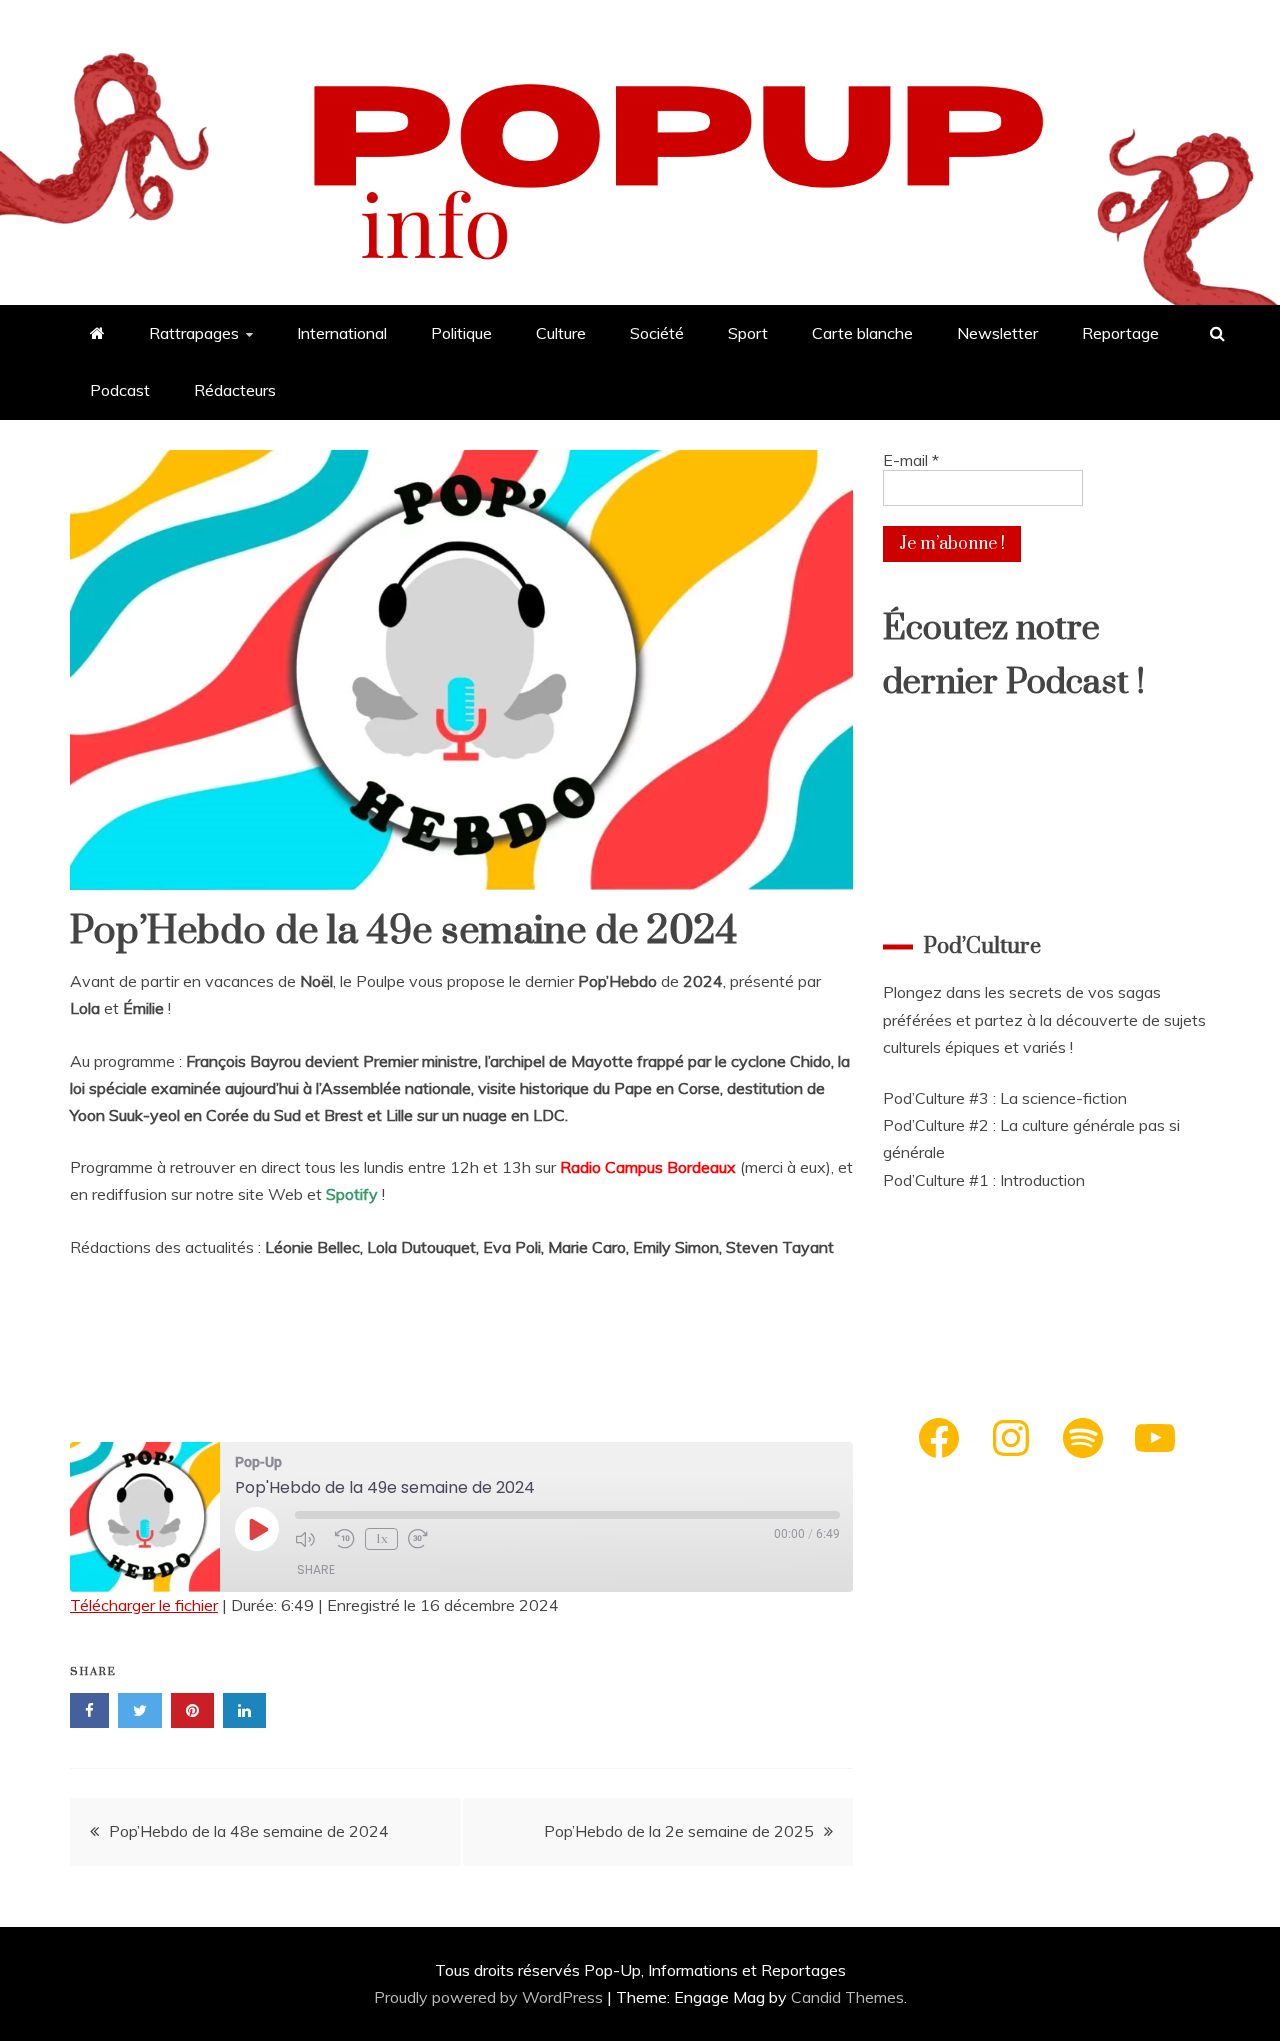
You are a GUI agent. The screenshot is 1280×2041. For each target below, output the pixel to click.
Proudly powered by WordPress (490, 1997)
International (342, 333)
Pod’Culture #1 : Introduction (984, 1180)
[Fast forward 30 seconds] (423, 1539)
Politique (461, 333)
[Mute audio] (310, 1539)
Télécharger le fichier (144, 1605)
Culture (561, 333)
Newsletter (997, 333)
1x (382, 1539)
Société (657, 333)
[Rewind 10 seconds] (345, 1539)
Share (316, 1569)
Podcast (120, 390)
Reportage (1120, 333)
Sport (748, 333)
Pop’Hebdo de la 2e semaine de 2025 (679, 1831)
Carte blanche (862, 333)
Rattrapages (194, 333)
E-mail (911, 460)
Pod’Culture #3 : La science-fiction (1005, 1098)
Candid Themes (847, 1997)
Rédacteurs (235, 390)
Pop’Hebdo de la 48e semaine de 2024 (249, 1831)
